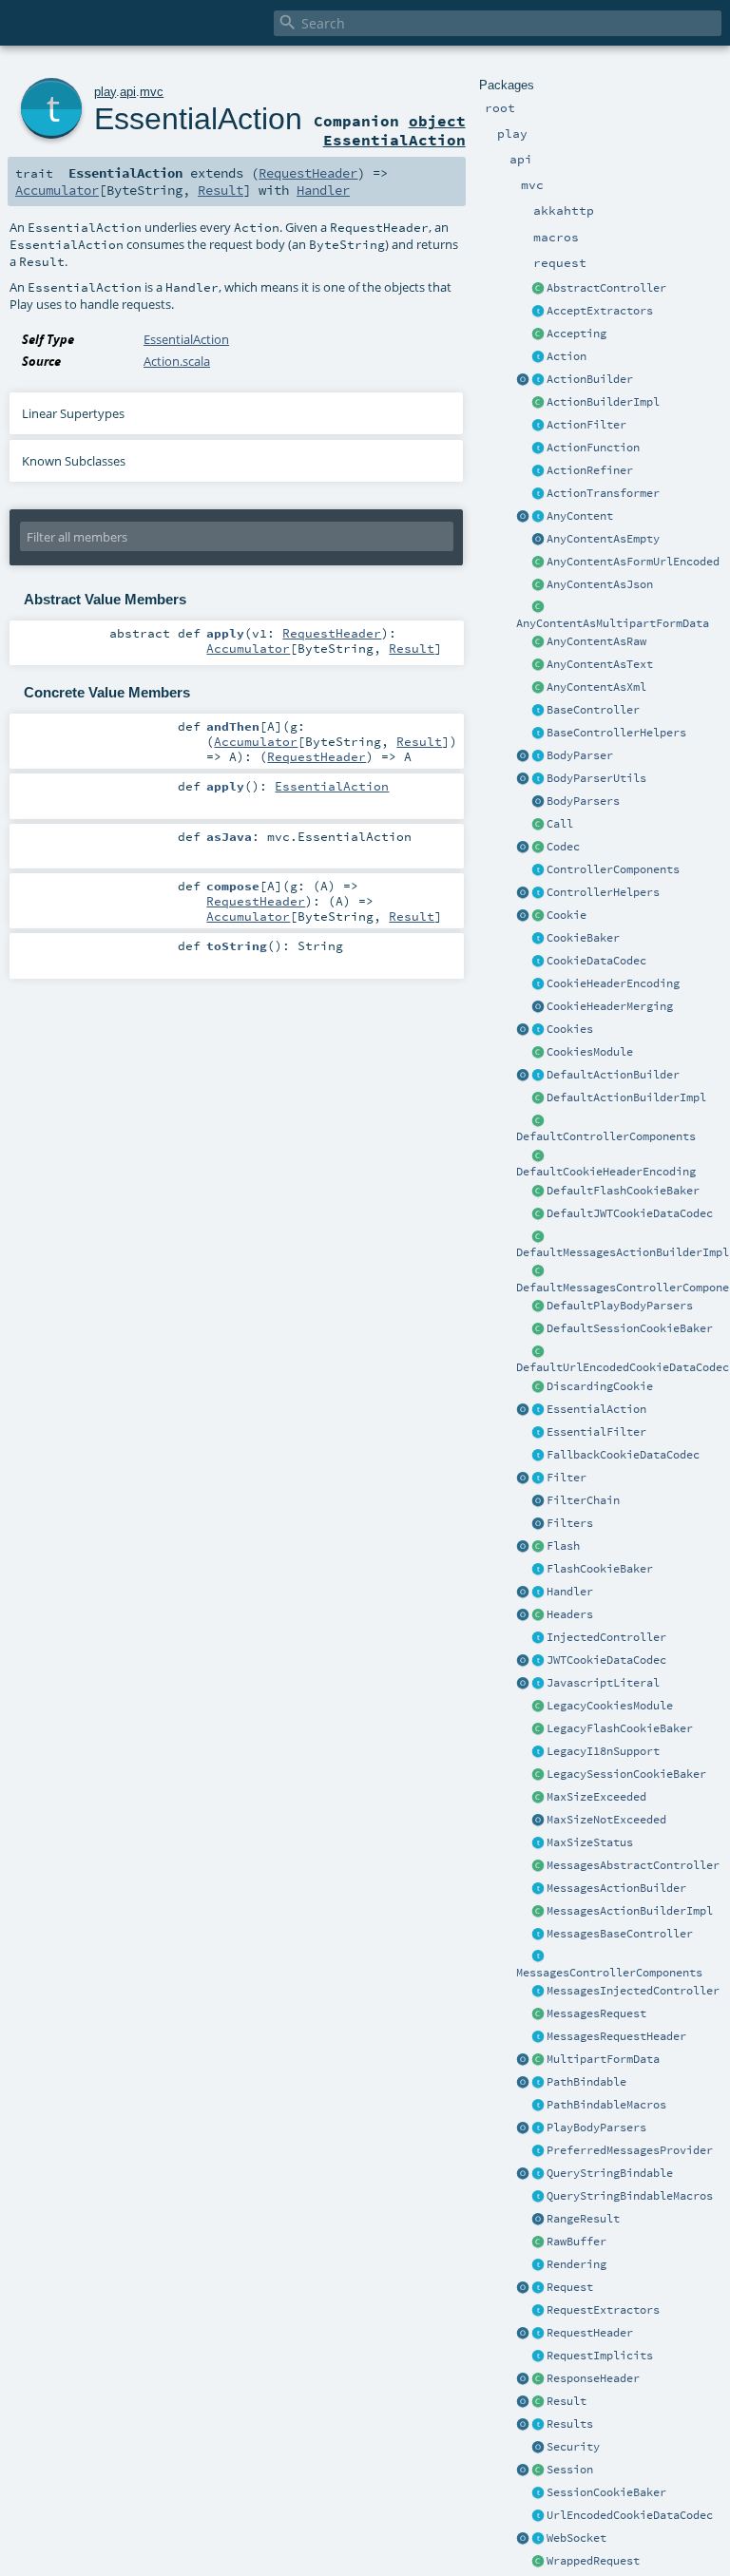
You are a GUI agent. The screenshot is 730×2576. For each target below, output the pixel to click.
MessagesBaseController (620, 1934)
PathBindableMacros (606, 2105)
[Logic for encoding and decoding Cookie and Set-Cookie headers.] (538, 984)
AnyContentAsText (600, 664)
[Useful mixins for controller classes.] (538, 893)
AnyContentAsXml (596, 687)
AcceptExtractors (600, 311)
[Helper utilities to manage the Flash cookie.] (538, 1570)
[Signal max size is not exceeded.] (538, 1821)
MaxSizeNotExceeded (606, 1820)
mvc (152, 92)
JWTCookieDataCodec (606, 1660)
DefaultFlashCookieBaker (623, 1191)
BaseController (593, 710)
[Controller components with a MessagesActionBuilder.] (538, 1957)
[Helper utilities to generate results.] (523, 2425)
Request (570, 2287)
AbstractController (606, 288)
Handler (570, 1592)
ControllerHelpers (603, 892)
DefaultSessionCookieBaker (630, 1328)
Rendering (576, 2264)
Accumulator (57, 190)
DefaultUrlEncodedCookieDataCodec (623, 1367)
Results (570, 2424)
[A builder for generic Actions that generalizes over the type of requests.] (538, 448)
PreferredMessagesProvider (630, 2150)
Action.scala (177, 361)
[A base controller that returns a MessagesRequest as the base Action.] (538, 1935)
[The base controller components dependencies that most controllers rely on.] (538, 870)
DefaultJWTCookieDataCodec (630, 1213)
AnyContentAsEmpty (603, 539)
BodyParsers (583, 801)
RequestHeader (590, 2333)
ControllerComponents (613, 869)
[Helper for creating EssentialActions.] (523, 1410)
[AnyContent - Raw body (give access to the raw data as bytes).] (538, 642)
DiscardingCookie (600, 1386)
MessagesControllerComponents (609, 1973)
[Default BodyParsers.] (538, 802)
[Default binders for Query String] (523, 2174)
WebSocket (576, 2538)
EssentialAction (596, 1409)
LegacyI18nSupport (603, 1751)
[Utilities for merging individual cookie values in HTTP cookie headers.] (538, 1007)
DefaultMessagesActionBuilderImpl (623, 1252)
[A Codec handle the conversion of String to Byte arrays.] (538, 848)
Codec (563, 847)
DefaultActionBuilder (613, 1075)
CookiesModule (590, 1052)
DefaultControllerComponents (606, 1136)
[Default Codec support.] (523, 848)
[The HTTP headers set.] (538, 1615)
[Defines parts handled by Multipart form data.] (523, 2060)
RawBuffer (576, 2242)
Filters (570, 1523)
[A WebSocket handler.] (538, 2539)
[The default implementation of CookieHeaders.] (538, 1156)
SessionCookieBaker (606, 2492)
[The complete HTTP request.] (538, 2288)
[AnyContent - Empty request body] (538, 540)
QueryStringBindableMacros (630, 2196)
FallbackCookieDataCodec (623, 1455)
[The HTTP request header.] (538, 2334)
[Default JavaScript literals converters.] (523, 1684)
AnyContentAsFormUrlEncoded (633, 562)
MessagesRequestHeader (616, 2036)
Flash (563, 1546)
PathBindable (586, 2082)
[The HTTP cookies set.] (538, 1030)
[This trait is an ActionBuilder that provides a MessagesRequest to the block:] (538, 1889)
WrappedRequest (593, 2561)
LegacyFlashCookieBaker (620, 1728)
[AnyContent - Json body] (538, 585)
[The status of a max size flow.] (538, 1843)
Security (573, 2447)
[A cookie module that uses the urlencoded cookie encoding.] (538, 1707)
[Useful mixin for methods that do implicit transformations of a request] (538, 2357)
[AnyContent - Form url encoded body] (538, 563)
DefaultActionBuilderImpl (626, 1097)
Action (567, 356)
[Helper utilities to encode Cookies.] (523, 1030)
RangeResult (583, 2219)
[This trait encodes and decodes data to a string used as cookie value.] (538, 962)
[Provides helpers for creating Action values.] (538, 380)
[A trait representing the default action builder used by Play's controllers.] (538, 1076)
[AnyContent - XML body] (538, 688)
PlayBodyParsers (596, 2128)
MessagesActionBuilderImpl (630, 1911)
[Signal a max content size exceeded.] (538, 1798)
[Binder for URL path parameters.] (538, 2083)
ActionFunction (593, 448)
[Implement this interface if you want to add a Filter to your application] (538, 1479)
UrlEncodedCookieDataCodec (630, 2515)
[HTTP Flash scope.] (538, 1547)
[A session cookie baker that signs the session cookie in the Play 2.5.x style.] (538, 1775)
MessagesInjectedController (633, 1991)
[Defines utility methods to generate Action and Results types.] (538, 711)
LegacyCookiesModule (610, 1706)
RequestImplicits (600, 2356)
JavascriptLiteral (603, 1683)
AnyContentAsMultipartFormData (613, 623)
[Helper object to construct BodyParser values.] (523, 756)
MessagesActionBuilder (616, 1888)
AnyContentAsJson (600, 584)
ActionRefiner (590, 470)
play (105, 92)
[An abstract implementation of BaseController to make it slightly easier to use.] (538, 289)
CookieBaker (583, 938)
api (128, 92)
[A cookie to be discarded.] (538, 1387)
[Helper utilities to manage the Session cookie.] (538, 2493)
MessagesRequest (596, 2013)
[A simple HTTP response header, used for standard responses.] (538, 2379)
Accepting (576, 334)
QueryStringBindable (610, 2173)
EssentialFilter (596, 1432)
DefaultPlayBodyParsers (620, 1306)
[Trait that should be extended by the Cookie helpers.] (538, 939)
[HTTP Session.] (538, 2471)
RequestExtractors (603, 2310)
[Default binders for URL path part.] (523, 2083)
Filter (567, 1478)
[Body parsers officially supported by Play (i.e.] (538, 2128)
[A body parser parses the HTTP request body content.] (538, 756)
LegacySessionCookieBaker (626, 1774)
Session (570, 2470)
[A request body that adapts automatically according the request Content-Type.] (538, 517)
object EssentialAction (394, 130)
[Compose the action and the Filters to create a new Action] (538, 1501)
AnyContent (580, 516)
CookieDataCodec (596, 961)
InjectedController (606, 1637)
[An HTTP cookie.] (538, 916)
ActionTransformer (603, 493)
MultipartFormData (603, 2059)
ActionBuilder (590, 379)
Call (560, 824)
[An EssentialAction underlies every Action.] (538, 1410)
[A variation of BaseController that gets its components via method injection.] (538, 1638)
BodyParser (580, 755)
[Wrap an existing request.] (538, 2562)
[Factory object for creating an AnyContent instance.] (523, 517)
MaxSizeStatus (590, 1842)
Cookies (570, 1029)
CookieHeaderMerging (610, 1006)
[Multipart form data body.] (538, 2060)
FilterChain (583, 1500)
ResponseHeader (593, 2378)
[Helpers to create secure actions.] (538, 2448)
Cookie (567, 915)
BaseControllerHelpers (616, 733)
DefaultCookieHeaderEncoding (606, 1172)
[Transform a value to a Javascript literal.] (538, 1684)
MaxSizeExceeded (596, 1797)
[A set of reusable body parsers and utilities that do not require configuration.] (538, 779)
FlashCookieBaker (600, 1569)
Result (567, 2401)
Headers (570, 1614)
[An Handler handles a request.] (538, 1593)
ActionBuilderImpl (603, 402)
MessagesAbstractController (633, 1865)
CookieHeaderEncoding (613, 983)
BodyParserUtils (596, 778)
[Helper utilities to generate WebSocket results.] (523, 2539)
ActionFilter (586, 425)
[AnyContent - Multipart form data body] (538, 608)
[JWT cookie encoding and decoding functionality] (538, 1661)
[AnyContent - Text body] (538, 665)
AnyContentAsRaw (596, 641)
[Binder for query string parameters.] (538, 2174)
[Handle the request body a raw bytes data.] (538, 2242)
